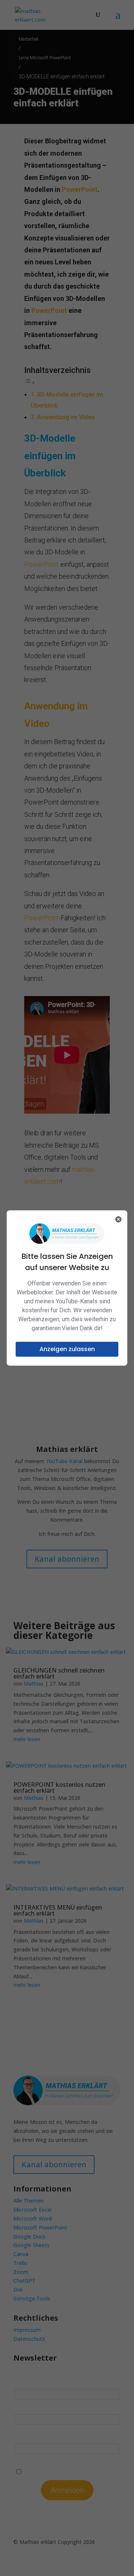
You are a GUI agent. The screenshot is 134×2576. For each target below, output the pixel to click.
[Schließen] (118, 1219)
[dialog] (67, 1288)
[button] (67, 1349)
